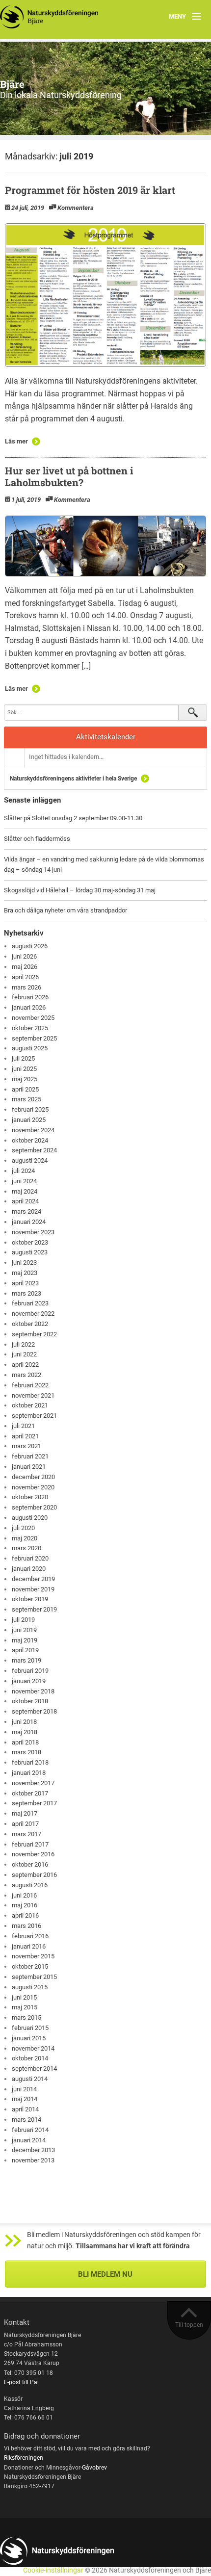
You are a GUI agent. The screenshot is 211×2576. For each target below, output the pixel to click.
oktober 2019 (30, 1599)
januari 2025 (29, 1120)
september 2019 (34, 1609)
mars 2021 (26, 1446)
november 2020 (33, 1487)
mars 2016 (26, 1926)
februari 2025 (30, 1109)
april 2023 (25, 1283)
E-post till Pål (21, 2382)
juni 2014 (24, 2089)
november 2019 (33, 1589)
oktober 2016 (30, 1864)
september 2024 (34, 1150)
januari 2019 (29, 1681)
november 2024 (33, 1130)
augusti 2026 (30, 946)
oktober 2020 (30, 1497)
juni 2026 (24, 956)
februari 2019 (30, 1671)
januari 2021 (29, 1467)
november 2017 (33, 1783)
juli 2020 (23, 1528)
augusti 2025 (30, 1048)
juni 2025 (24, 1069)
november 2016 (33, 1854)
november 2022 (33, 1314)
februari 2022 (30, 1385)
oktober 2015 (30, 1966)
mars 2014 (26, 2120)
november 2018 (33, 1691)
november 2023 (33, 1232)
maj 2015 (25, 2007)
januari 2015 (29, 2038)
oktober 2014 (30, 2058)
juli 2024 (23, 1171)
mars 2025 (26, 1099)
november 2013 (33, 2160)
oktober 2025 (30, 1028)
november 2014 (33, 2048)
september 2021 (34, 1416)
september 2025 (34, 1038)
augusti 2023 (30, 1252)
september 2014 (34, 2069)
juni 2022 (24, 1354)
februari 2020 (30, 1558)
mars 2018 (26, 1752)
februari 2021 (30, 1456)
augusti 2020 (30, 1518)
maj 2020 (25, 1538)
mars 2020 (26, 1548)
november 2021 (33, 1395)
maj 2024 (25, 1191)
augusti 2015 (30, 1987)
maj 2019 (25, 1640)
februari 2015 (30, 2028)
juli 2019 (23, 1620)
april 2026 (25, 977)
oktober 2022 (30, 1324)
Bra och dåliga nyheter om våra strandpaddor (66, 910)
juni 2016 (24, 1895)
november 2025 (33, 1018)
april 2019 (25, 1650)
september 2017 (34, 1803)
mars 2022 (26, 1375)
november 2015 (33, 1956)
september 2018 (34, 1711)
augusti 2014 (30, 2079)
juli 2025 (23, 1058)
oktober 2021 (30, 1405)
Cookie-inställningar (53, 2570)
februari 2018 (30, 1762)
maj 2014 (25, 2099)
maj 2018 (25, 1732)
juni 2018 (24, 1722)
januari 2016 (29, 1946)
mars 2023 (26, 1293)
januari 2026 (29, 1007)
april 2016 (25, 1915)
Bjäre (12, 84)
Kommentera (76, 208)
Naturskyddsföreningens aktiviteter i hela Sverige (73, 779)
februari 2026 (30, 997)
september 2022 (34, 1334)
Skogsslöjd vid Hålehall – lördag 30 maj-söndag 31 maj (80, 890)
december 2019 (33, 1579)
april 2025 (25, 1089)
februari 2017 (30, 1844)
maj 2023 (25, 1273)
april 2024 (25, 1201)
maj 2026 (25, 967)
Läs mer (16, 441)
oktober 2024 (30, 1140)
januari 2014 (29, 2140)
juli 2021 (23, 1426)
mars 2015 (26, 2017)
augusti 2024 (30, 1160)
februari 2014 (30, 2130)
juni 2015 (24, 1997)
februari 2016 (30, 1936)
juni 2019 (24, 1630)
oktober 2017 (30, 1793)
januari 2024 (29, 1222)
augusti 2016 (30, 1885)
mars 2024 (26, 1211)
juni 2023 (24, 1262)
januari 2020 (29, 1569)
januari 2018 (29, 1773)
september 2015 (34, 1977)
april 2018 (25, 1742)
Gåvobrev (94, 2468)
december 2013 (33, 2150)
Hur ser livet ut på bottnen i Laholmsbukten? (69, 476)
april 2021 (25, 1436)
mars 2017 (26, 1834)
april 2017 (25, 1824)
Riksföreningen (24, 2458)
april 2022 (25, 1365)
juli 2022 (23, 1344)
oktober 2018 (30, 1701)
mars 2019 (26, 1660)
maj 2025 (25, 1079)
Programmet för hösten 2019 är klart (90, 190)
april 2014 (25, 2109)
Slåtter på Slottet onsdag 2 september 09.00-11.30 (73, 818)
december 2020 (33, 1477)
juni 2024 (24, 1181)
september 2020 (34, 1507)
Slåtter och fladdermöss (37, 839)
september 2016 (34, 1875)
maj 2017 (25, 1813)
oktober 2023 (30, 1242)
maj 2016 (25, 1905)
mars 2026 (26, 987)
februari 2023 (30, 1303)
